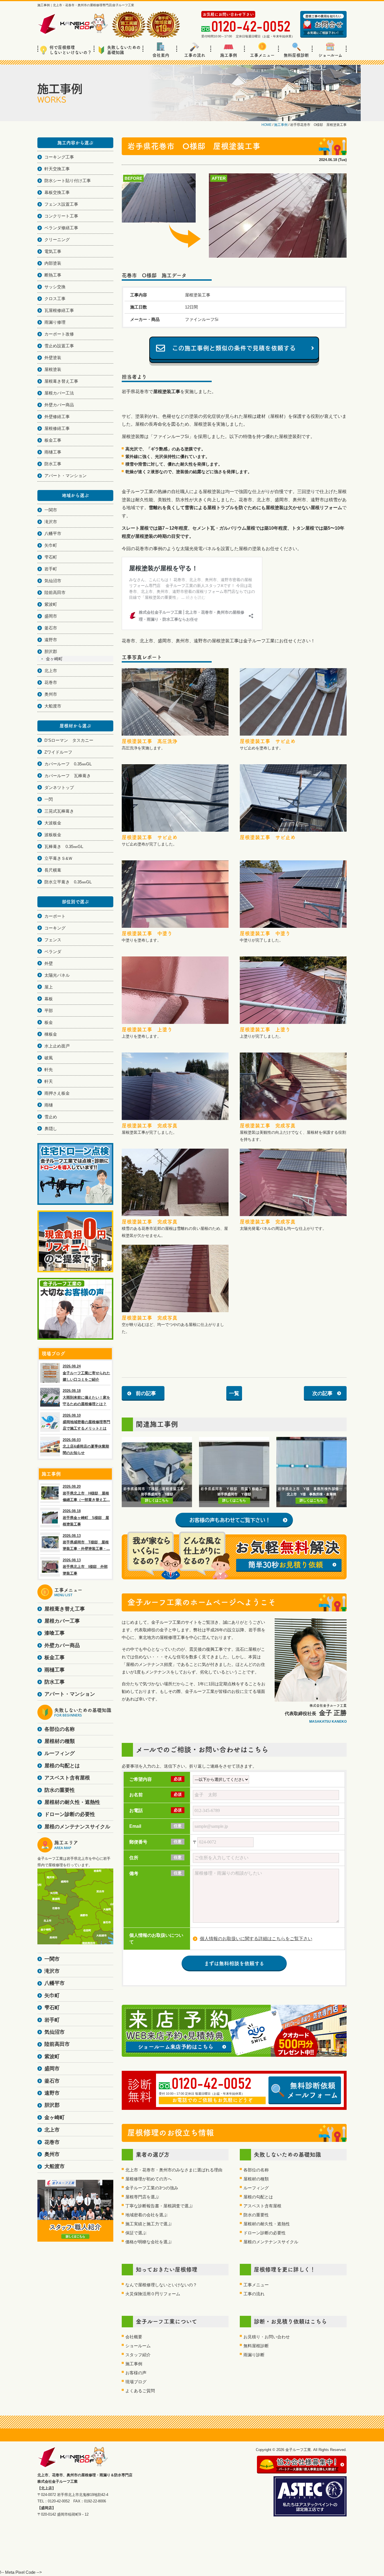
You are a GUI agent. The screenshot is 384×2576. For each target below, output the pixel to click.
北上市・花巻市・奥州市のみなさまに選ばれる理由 (174, 2170)
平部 (49, 1011)
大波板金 (53, 823)
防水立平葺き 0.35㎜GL (68, 882)
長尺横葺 (53, 870)
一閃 (49, 799)
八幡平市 (53, 533)
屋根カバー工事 (62, 1621)
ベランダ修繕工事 (61, 228)
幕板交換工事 (57, 192)
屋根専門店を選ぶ (142, 2197)
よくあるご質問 (140, 2391)
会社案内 (161, 55)
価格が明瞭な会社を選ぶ (149, 2242)
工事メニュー (262, 55)
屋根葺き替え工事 (61, 381)
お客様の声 (136, 2373)
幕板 (49, 999)
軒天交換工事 (57, 169)
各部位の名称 (256, 2170)
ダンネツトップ (59, 787)
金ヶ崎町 (54, 659)
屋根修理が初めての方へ (149, 2179)
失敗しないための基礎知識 (124, 50)
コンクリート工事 (61, 216)
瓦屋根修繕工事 (59, 310)
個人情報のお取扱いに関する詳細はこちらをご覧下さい (256, 1939)
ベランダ (53, 952)
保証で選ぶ (136, 2233)
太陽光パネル (57, 975)
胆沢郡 (51, 651)
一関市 (51, 510)
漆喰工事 (55, 1633)
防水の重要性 (256, 2215)
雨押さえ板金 (57, 1093)
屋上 (49, 987)
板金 (49, 1022)
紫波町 (51, 604)
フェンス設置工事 (61, 204)
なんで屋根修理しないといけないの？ (161, 2285)
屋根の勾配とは (258, 2197)
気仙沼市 (53, 581)
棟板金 (51, 1034)
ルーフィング (256, 2188)
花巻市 (51, 682)
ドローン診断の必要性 (265, 2233)
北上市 (51, 671)
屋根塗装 (53, 369)
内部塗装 (53, 263)
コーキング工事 (59, 157)
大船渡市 (53, 706)
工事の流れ (195, 55)
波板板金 (53, 835)
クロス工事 (55, 299)
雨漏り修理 (55, 322)
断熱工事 (53, 275)
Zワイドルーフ (58, 752)
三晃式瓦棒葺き (59, 811)
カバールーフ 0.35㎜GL (68, 764)
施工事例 (229, 55)
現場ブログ (136, 2382)
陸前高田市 (55, 592)
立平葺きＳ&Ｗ (58, 858)
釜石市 (51, 628)
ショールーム (330, 55)
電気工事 (53, 251)
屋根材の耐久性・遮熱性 (267, 2224)
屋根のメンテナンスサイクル (271, 2242)
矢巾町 (51, 545)
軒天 (49, 1081)
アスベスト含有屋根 (262, 2206)
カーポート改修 (59, 334)
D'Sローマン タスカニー (69, 740)
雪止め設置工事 (59, 346)
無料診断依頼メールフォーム (313, 2090)
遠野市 (51, 640)
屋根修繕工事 (57, 428)
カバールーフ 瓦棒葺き (68, 776)
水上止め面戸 (57, 1046)
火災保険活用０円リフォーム (153, 2294)
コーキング (55, 928)
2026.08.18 (86, 1397)
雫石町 (51, 557)
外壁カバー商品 (59, 405)
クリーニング (57, 240)
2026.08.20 (86, 1493)
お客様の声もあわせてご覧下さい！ (230, 1520)
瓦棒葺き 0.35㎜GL (64, 846)
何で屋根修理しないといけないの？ (71, 50)
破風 (49, 1058)
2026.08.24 (86, 1373)
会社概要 (134, 2337)
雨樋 (49, 1105)
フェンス (53, 940)
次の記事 (322, 1393)
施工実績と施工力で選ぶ (149, 2224)
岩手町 (51, 569)
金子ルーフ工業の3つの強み (152, 2188)
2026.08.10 (86, 1422)
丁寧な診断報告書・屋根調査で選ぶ (159, 2206)
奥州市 (51, 694)
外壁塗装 (53, 358)
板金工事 (53, 440)
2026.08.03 (86, 1446)
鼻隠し (51, 1129)
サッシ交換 (55, 287)
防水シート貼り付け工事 (68, 181)
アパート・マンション (65, 476)
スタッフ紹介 (138, 2355)
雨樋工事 (53, 452)
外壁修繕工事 (57, 417)
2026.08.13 (86, 1542)
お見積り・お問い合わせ (267, 2337)
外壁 (49, 963)
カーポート (55, 916)
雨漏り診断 (254, 2355)
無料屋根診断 (296, 55)
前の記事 (146, 1393)
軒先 (49, 1070)
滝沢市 (51, 522)
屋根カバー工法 (59, 393)
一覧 (234, 1393)
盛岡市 (51, 616)
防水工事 (53, 464)
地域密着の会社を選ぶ (146, 2215)
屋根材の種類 (256, 2179)
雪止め (51, 1117)
